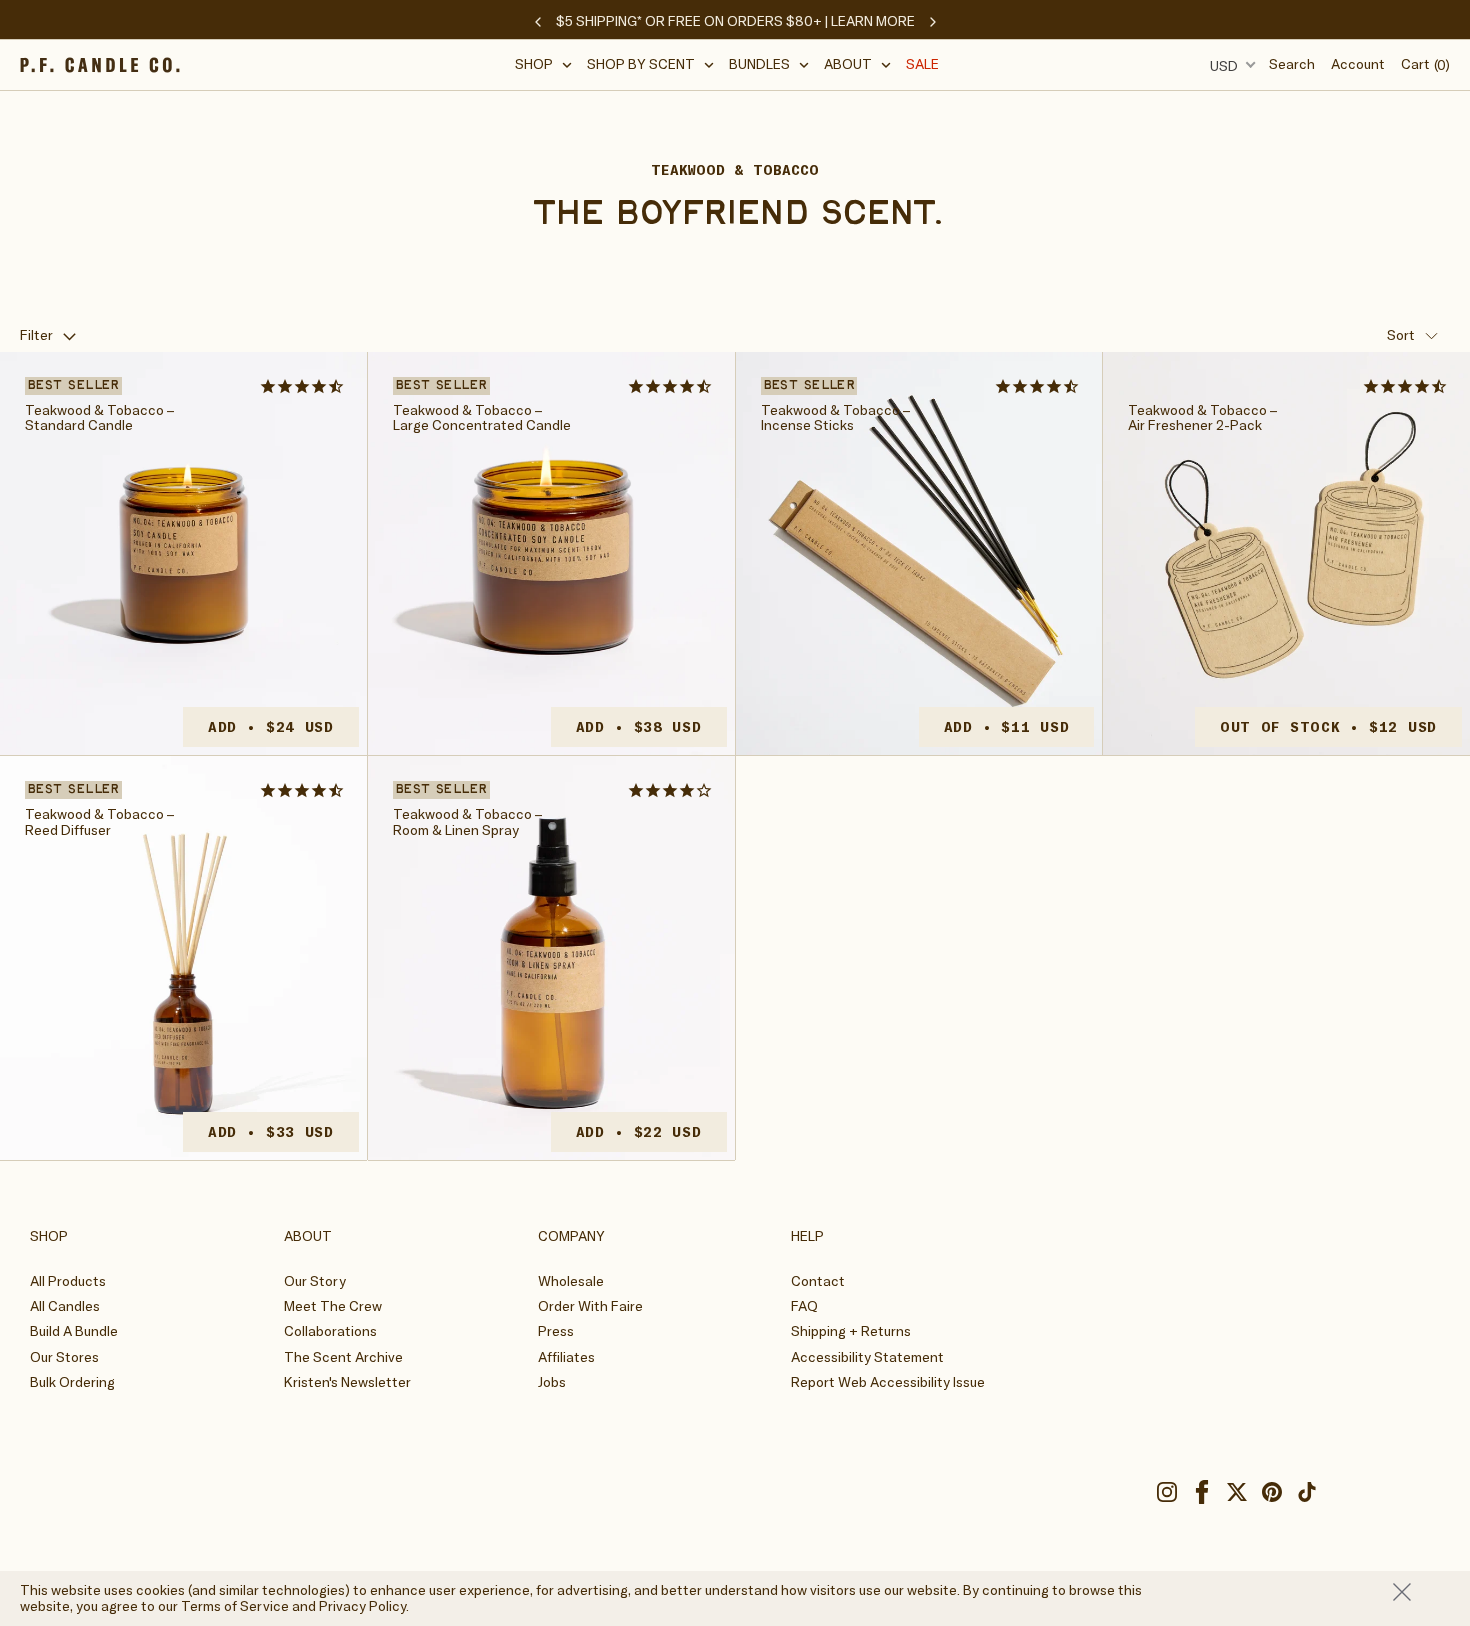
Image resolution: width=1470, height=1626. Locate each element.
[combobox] (1230, 65)
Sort (1401, 335)
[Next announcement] (933, 22)
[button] (544, 64)
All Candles (65, 1306)
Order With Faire (590, 1306)
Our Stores (64, 1357)
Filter (36, 335)
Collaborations (330, 1331)
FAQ (804, 1306)
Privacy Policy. (364, 1606)
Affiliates (566, 1357)
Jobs (552, 1382)
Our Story (315, 1281)
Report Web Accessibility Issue (888, 1382)
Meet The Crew (333, 1306)
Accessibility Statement (867, 1357)
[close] (1421, 1592)
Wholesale (571, 1281)
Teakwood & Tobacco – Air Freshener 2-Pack (1202, 418)
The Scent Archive (343, 1357)
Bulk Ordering (72, 1382)
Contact (818, 1281)
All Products (68, 1281)
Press (556, 1331)
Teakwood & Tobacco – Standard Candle (99, 418)
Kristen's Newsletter (347, 1382)
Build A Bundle (74, 1331)
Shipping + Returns (851, 1331)
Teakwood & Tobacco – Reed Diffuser (99, 822)
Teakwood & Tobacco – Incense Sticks (835, 418)
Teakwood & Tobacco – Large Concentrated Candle (482, 418)
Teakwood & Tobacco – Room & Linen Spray (467, 822)
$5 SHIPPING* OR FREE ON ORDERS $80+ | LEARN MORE (735, 21)
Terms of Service (235, 1606)
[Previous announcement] (538, 22)
